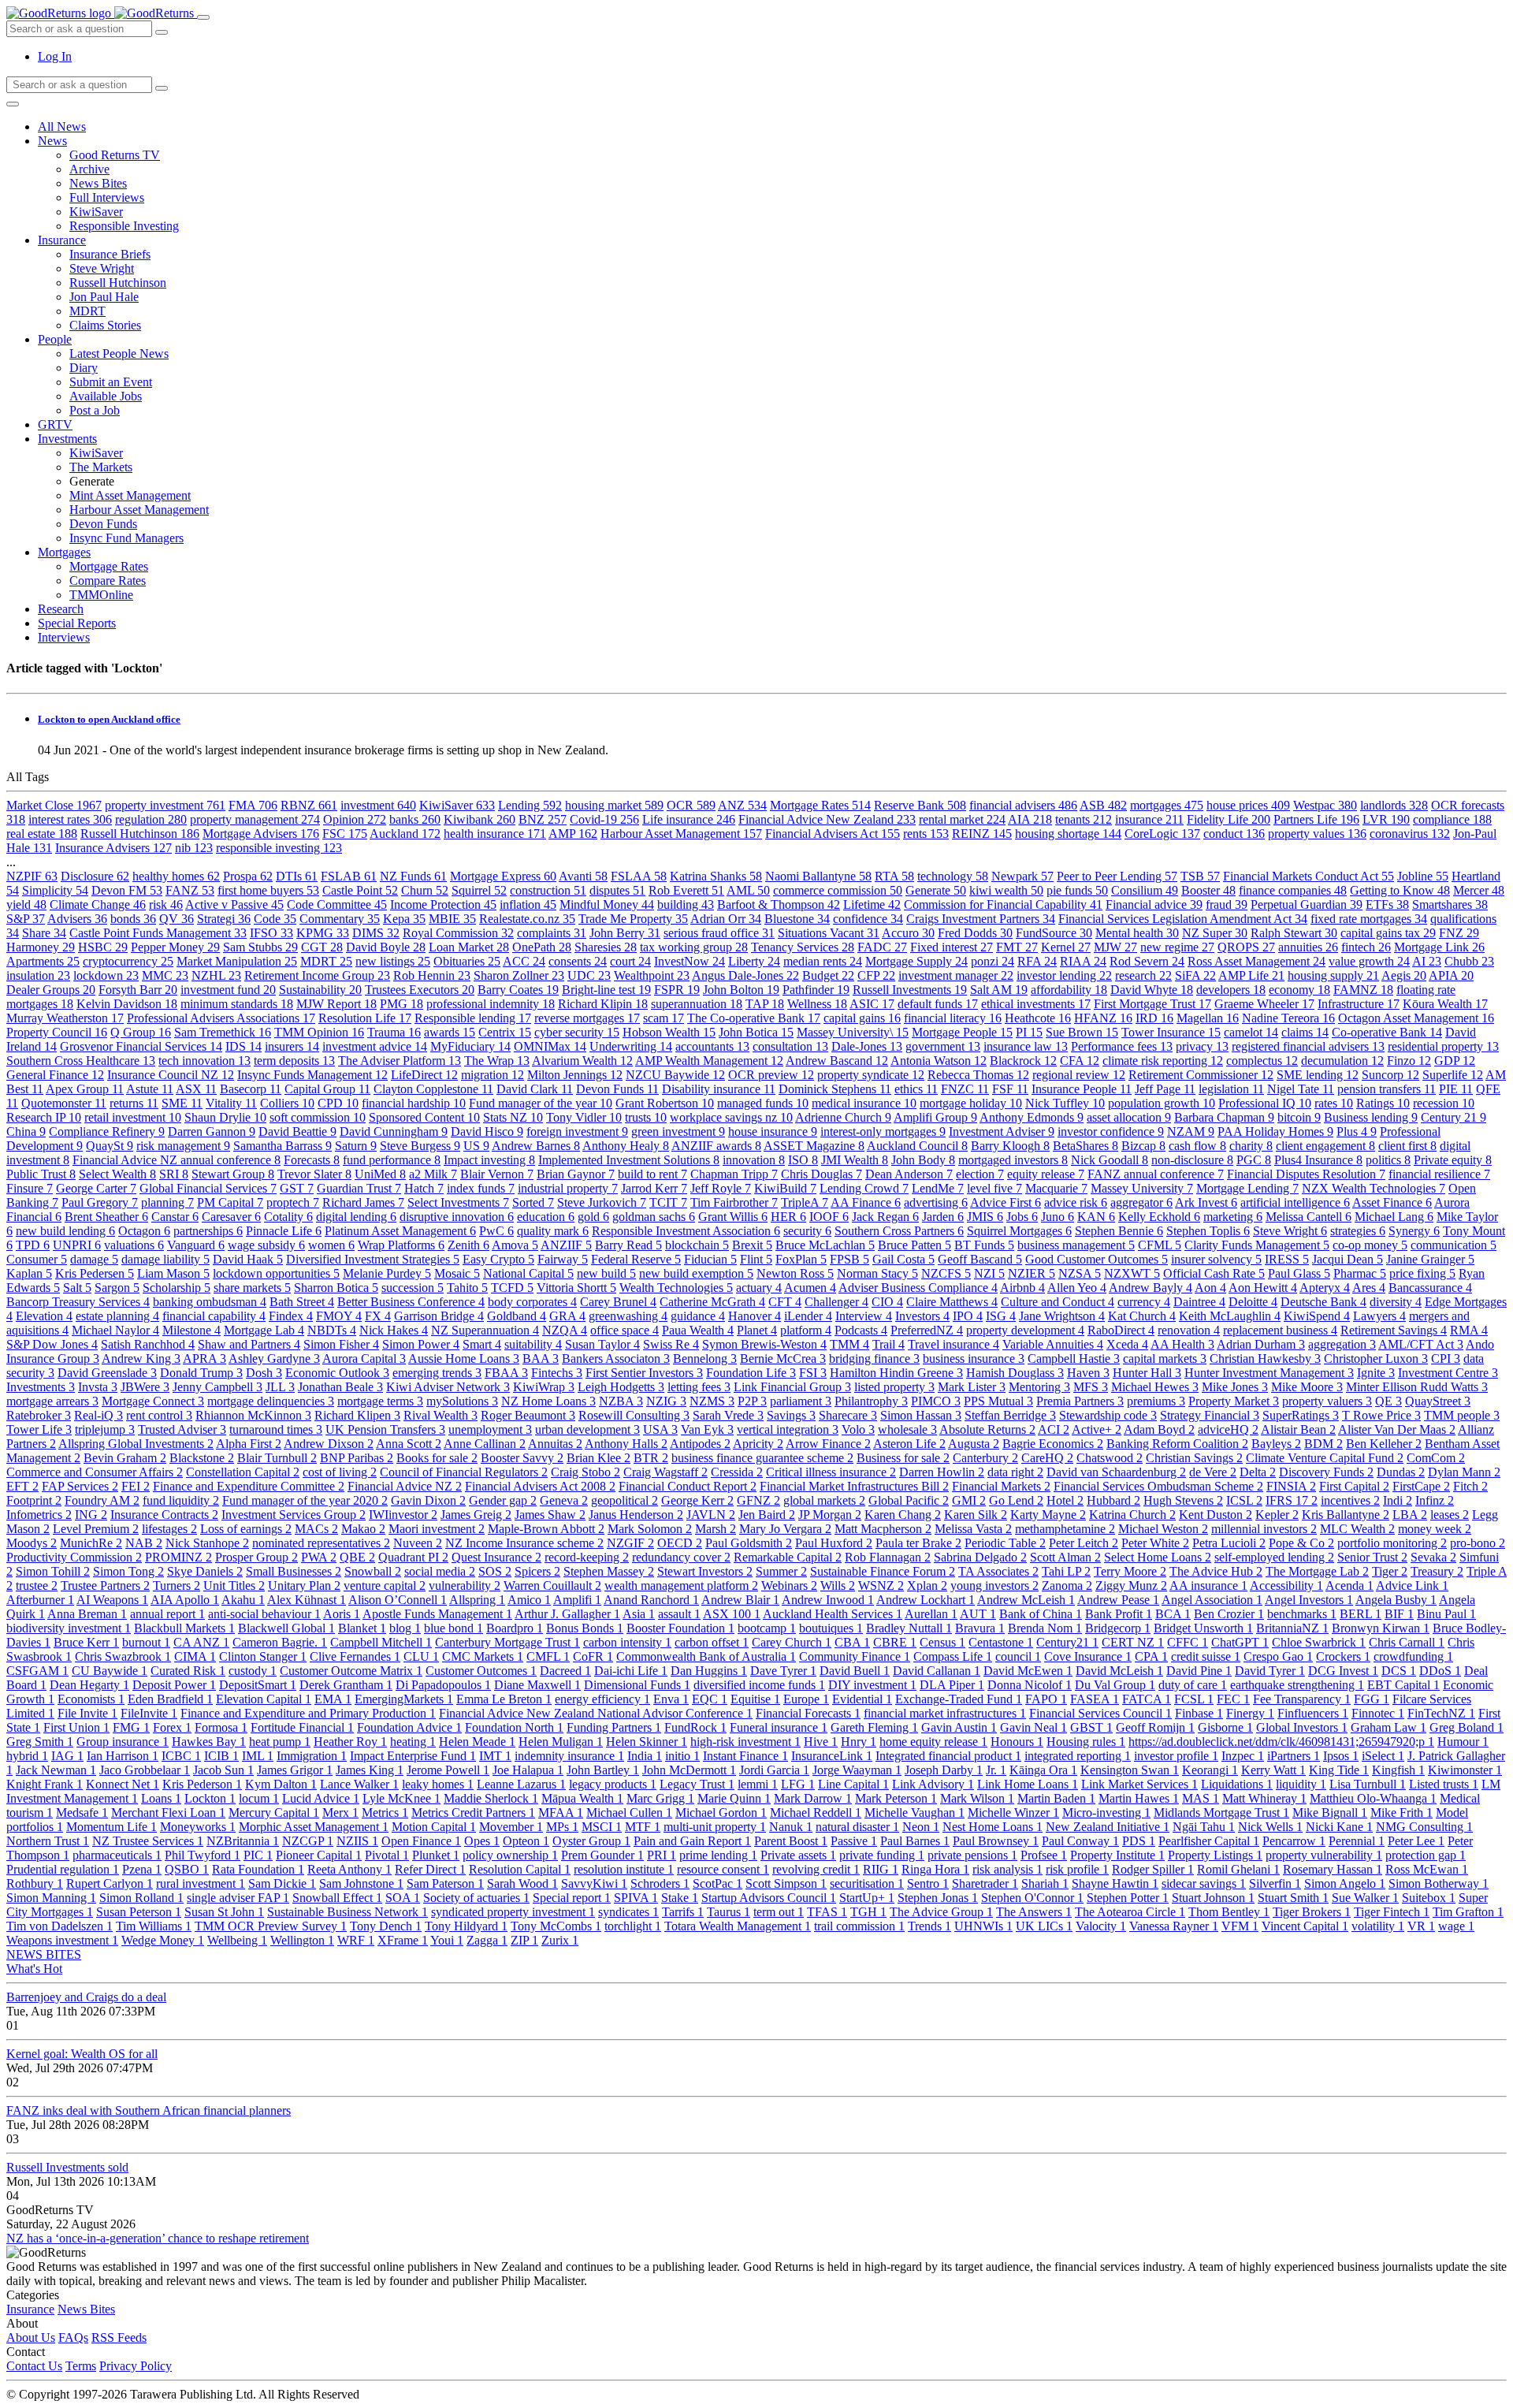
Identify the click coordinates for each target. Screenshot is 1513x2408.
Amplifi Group (935, 1117)
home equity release (933, 1742)
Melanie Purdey (387, 1273)
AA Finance (866, 1202)
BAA (541, 1358)
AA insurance (1208, 1585)
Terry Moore (1130, 1571)
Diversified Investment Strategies (373, 1259)
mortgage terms (380, 1401)
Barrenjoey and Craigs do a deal (86, 1997)
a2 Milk (433, 1174)
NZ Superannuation (485, 1330)
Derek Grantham (346, 1685)
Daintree (1199, 1302)
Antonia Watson (939, 1061)
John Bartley (603, 1770)
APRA (204, 1358)
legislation (1231, 1089)
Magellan (1208, 1018)
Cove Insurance (1088, 1656)
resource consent (723, 1869)
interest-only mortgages (883, 1131)
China (26, 1131)
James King (370, 1770)
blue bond (454, 1628)
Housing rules (1086, 1742)
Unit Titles (234, 1585)
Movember (511, 1827)
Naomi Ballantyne (818, 876)
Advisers (77, 919)
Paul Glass (1299, 1273)
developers (1231, 990)
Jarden (943, 1217)
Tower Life (39, 1429)
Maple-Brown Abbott (546, 1529)
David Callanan (937, 1671)
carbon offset (712, 1642)
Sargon (117, 1288)
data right (1015, 1472)
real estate (42, 834)
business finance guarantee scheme (762, 1458)
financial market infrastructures (945, 1713)
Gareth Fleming (874, 1727)
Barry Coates (518, 990)
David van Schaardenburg (1116, 1472)
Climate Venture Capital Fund (1325, 1458)
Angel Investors (1309, 1600)
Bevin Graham (125, 1458)
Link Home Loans (1028, 1784)
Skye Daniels (205, 1571)
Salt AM (999, 990)
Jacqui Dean (1348, 1259)
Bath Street (302, 1302)
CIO (887, 1302)
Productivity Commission (74, 1557)
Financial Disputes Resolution (1306, 1174)
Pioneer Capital (319, 1855)
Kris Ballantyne (1346, 1515)
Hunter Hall (1147, 1373)
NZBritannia (243, 1841)
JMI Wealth (855, 1160)
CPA (1151, 1656)
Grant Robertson (665, 1103)
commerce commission (838, 890)
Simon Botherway (1439, 1883)
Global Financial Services (208, 1188)
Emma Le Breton (504, 1699)
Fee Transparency (1302, 1699)
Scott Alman (1065, 1557)
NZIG (666, 1401)
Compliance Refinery (107, 1131)
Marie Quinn (734, 1798)
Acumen (810, 1288)
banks (415, 819)
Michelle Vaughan (914, 1813)
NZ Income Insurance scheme (524, 1543)
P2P (752, 1401)
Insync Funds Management (312, 1075)
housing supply (1333, 975)
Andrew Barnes (536, 1146)
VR (1421, 1926)
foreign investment (577, 1131)
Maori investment (437, 1529)
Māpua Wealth (582, 1798)
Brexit (752, 1245)
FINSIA (1291, 1486)
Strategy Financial (1210, 1415)
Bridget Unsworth (1203, 1628)
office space (625, 1330)
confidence (868, 919)
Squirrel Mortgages (1019, 1231)
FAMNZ (1363, 990)
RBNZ (309, 805)
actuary (759, 1288)
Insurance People (1082, 1089)
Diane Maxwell (537, 1685)
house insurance (773, 1131)
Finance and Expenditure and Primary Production (308, 1713)
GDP (1455, 1061)
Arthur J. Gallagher (567, 1614)
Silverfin (1275, 1883)
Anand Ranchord (651, 1600)
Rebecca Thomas (978, 1075)
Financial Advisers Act (833, 834)
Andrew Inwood (828, 1600)
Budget (828, 975)
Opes (482, 1841)
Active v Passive (234, 904)
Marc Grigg (660, 1798)
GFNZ (758, 1500)
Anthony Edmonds (1032, 1117)
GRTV (55, 424)
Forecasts (312, 1160)
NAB (144, 1543)
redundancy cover (681, 1557)
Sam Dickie (282, 1883)
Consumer (37, 1259)
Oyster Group (591, 1841)
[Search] (162, 88)
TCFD (512, 1288)
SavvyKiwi (594, 1883)
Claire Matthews (952, 1302)
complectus (1262, 1061)
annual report (167, 1614)
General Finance (55, 1075)
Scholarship (177, 1288)
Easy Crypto (498, 1259)
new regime (1177, 947)
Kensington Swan (1130, 1770)
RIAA (1083, 961)
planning (167, 1202)
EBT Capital (1403, 1685)
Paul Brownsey (996, 1841)
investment (378, 805)
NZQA (565, 1330)
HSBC (103, 947)
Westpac (1325, 805)
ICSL (1244, 1500)
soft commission (318, 1117)
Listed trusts (1444, 1784)
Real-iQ (99, 1415)
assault (679, 1614)
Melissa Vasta (973, 1529)
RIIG (881, 1869)
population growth (1162, 1103)
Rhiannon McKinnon (253, 1415)
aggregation (1342, 1344)
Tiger (1390, 1571)
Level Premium (96, 1529)
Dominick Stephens (835, 1089)
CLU (421, 1656)
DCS (1399, 1671)
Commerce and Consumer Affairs (95, 1472)
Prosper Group (257, 1557)
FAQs (73, 2337)
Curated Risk (188, 1671)
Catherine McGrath (712, 1302)
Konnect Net (123, 1784)
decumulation (1342, 1061)
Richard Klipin (603, 1004)
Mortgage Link (1439, 947)
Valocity (1101, 1926)
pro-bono (1478, 1543)
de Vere (1213, 1472)
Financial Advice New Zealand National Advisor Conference (596, 1713)
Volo (858, 1429)
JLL (280, 1387)
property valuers (1327, 1401)
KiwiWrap (544, 1387)
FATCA (1147, 1699)
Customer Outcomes (481, 1671)
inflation (528, 904)
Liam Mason (173, 1273)
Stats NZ (513, 1117)
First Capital (1354, 1486)
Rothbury (35, 1883)
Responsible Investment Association (686, 1231)
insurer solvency (1216, 1259)
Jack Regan (885, 1217)
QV (177, 919)
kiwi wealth (1006, 890)
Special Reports (77, 623)
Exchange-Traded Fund (959, 1699)
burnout (146, 1642)
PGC (1254, 1160)
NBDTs (332, 1330)
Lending (530, 805)
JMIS (985, 1217)
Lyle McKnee (401, 1798)
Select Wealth (117, 1174)
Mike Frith (1401, 1813)
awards (450, 1032)
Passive (854, 1841)
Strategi (224, 919)
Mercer (1479, 890)
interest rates (70, 819)
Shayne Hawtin (1115, 1883)
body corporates (532, 1302)
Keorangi (1210, 1770)
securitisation (867, 1883)
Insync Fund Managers (126, 538)
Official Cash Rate (1214, 1273)
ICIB (221, 1756)
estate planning (117, 1316)
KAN (1096, 1217)
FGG (1372, 1699)
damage (94, 1259)
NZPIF (32, 876)
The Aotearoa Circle (1130, 1912)
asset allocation (1129, 1117)
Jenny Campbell (217, 1387)
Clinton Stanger (263, 1656)
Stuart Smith (1293, 1898)
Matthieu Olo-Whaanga (1373, 1798)
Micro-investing (1106, 1813)
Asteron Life (909, 1444)
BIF (1399, 1614)
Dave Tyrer (783, 1671)
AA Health (1182, 1344)
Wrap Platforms (401, 1245)
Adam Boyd (1159, 1429)
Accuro (908, 933)
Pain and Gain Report (692, 1841)
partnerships (208, 1231)
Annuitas (555, 1444)
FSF (1010, 1089)
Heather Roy (350, 1742)
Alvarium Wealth (582, 1061)
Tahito (467, 1288)
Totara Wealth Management (738, 1926)
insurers (292, 1046)
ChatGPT (1240, 1642)
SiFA (1195, 975)
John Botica (756, 1032)
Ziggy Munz (1131, 1585)
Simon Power (421, 1344)
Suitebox (1429, 1898)
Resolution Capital (520, 1869)
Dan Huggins (709, 1671)
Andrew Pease (1118, 1600)
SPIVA (636, 1898)
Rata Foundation (258, 1869)
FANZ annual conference (1156, 1174)
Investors (922, 1316)
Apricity (758, 1444)
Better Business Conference (411, 1302)
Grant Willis (733, 1217)
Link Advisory (933, 1784)
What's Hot (34, 1969)
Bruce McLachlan (825, 1245)
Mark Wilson (977, 1798)
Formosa (221, 1727)
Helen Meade (477, 1742)
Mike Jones (1235, 1387)
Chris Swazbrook (123, 1656)
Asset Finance (1392, 1202)
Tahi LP (1066, 1571)
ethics (916, 1089)
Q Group (141, 1032)
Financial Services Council (1100, 1713)
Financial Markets (1001, 1486)
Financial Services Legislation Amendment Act (1183, 919)
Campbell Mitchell (381, 1642)
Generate (936, 890)
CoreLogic (1162, 834)
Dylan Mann (1464, 1472)
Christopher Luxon (1376, 1358)
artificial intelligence (1295, 1202)
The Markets (101, 467)
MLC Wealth (1357, 1529)
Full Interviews (107, 197)
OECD (680, 1543)
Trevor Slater (314, 1174)
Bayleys (1276, 1444)
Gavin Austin (959, 1727)
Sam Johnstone (361, 1883)
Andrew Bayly (1151, 1288)
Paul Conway (1080, 1841)
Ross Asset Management (1256, 961)
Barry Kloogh (1010, 1146)
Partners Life (1316, 819)
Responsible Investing (124, 226)
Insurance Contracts (164, 1515)
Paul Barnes (915, 1841)
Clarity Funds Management (1257, 1245)
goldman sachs (654, 1217)
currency (1144, 1302)
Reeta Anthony (349, 1869)
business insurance (974, 1358)
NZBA (621, 1401)
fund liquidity (181, 1500)
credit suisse (1206, 1656)
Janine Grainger (1430, 1259)
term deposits (294, 1061)
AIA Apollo (185, 1600)
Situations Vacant (829, 933)
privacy (1202, 1046)
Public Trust (41, 1174)
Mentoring (1039, 1387)
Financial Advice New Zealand (827, 819)
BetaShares (1085, 1146)
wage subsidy (266, 1245)
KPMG (323, 933)
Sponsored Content (424, 1117)
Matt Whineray (1264, 1798)
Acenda (1349, 1585)
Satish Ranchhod (148, 1344)
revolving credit (816, 1869)
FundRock (695, 1727)
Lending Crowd (864, 1188)
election (980, 1174)
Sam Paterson (445, 1883)
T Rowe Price (1381, 1415)
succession (413, 1288)
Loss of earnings (246, 1529)
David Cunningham (394, 1131)
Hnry (859, 1742)
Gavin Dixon (428, 1500)
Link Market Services (1139, 1784)
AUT (978, 1614)
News (52, 141)
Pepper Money (175, 947)
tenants (1084, 819)
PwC (496, 1231)
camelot (1251, 1032)
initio (682, 1756)
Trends (929, 1926)
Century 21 (1454, 1117)
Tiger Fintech (1392, 1912)
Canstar (175, 1217)
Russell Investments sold (67, 2167)
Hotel (1065, 1500)
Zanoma (1067, 1585)
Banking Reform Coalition (1177, 1444)
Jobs (1022, 1217)
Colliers (287, 1103)
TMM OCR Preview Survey (271, 1926)
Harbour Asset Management (139, 510)
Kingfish (1398, 1770)
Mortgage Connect (153, 1401)
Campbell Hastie (1074, 1358)
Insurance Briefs (110, 254)
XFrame (403, 1940)
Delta (1258, 1472)
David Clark (535, 1089)
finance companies (1293, 890)
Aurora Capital (364, 1358)
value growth (1369, 961)
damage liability (165, 1259)
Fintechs (557, 1373)
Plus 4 (1357, 1131)
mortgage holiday (971, 1103)
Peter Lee (1416, 1841)
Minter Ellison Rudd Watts (1417, 1387)
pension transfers (1387, 1089)
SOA (403, 1898)
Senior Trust (1372, 1557)
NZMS (712, 1401)
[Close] (13, 104)
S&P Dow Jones (52, 1344)
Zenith (468, 1245)
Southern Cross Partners (899, 1231)
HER (788, 1217)
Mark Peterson (896, 1798)
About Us (31, 2337)
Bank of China (1041, 1614)
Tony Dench (386, 1926)
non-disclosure (1192, 1160)
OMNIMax (550, 1046)
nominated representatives (321, 1543)
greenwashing (628, 1316)
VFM (1240, 1926)
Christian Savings (1194, 1458)
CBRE (895, 1642)
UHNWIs (983, 1926)
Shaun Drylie (225, 1117)
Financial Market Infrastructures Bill (854, 1486)
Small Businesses (294, 1571)
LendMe (938, 1188)
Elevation (44, 1316)
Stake (680, 1898)
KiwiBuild (785, 1188)
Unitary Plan (304, 1585)
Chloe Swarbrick (1319, 1642)
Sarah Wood (522, 1883)
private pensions (972, 1855)
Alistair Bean (1298, 1429)
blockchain (697, 1245)
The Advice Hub (1216, 1571)
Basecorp (251, 1089)
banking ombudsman (210, 1302)
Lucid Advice (321, 1798)
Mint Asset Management (130, 495)
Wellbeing (237, 1940)
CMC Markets (483, 1656)
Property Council (57, 1032)
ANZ (742, 805)
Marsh (716, 1529)
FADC (882, 947)
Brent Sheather (106, 1217)
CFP (876, 975)
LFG (798, 1784)
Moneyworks (198, 1827)
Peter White (1155, 1543)
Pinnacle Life (284, 1231)
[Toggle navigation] (203, 17)
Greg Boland (1467, 1727)
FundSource (1054, 933)
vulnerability (465, 1585)
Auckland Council (917, 1146)
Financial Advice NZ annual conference (177, 1160)
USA (660, 1429)
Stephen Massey (609, 1571)
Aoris (342, 1614)
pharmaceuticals (117, 1855)
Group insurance (123, 1742)
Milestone (191, 1330)
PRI (662, 1855)
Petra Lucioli (1229, 1543)
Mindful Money (607, 904)
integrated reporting (1078, 1756)
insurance (1149, 819)
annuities (1308, 947)
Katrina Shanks (716, 876)
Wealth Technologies (676, 1288)
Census (942, 1642)
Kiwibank (480, 819)
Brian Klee (599, 1458)
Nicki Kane (1339, 1827)
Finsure (30, 1188)
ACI (1054, 1429)
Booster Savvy (522, 1458)
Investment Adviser (1002, 1131)
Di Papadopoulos (443, 1685)
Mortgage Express (503, 876)
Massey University (1142, 1188)
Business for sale (903, 1458)
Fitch (1470, 1486)
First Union (76, 1727)
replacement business (1280, 1330)
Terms (81, 2366)
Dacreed (565, 1671)
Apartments (43, 961)
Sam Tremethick (223, 1032)
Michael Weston (1163, 1529)
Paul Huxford (834, 1543)
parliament (801, 1401)
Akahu (243, 1600)
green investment (678, 1131)
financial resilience (1439, 1174)
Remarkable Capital (788, 1557)
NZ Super (1215, 933)
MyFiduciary (470, 1046)
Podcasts (861, 1330)
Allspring (477, 1600)
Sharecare (848, 1415)
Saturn (356, 1146)
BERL (1361, 1614)
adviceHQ (1228, 1429)
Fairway (563, 1259)
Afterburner (40, 1600)
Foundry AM (102, 1500)
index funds (481, 1188)
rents (926, 834)
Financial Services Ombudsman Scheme (1158, 1486)
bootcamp (767, 1628)
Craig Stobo (585, 1472)
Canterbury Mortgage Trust (507, 1642)
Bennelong (705, 1358)
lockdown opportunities (276, 1273)
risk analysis (1007, 1869)
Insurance (62, 240)
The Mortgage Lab (1317, 1571)
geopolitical (625, 1500)
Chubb (1469, 961)
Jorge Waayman (857, 1770)
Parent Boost (791, 1841)
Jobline (1423, 876)
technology (953, 876)
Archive (89, 169)
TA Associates (998, 1571)
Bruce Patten (914, 1245)
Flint (756, 1259)
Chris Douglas (822, 1174)
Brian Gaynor (576, 1174)
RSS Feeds (119, 2337)
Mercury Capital (274, 1813)
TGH (868, 1912)
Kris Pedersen (95, 1273)
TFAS (827, 1912)
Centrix (505, 1032)
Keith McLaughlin (1230, 1316)
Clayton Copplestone (433, 1089)
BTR (651, 1458)
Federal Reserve (636, 1259)
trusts (646, 1117)
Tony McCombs (556, 1926)
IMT (495, 1756)
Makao (363, 1529)
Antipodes (700, 1444)
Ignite (1376, 1373)
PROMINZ (178, 1557)
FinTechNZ (1441, 1713)
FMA (253, 805)
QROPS (1246, 947)
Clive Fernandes (355, 1656)
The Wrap (497, 1061)
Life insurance (689, 819)
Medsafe (82, 1813)
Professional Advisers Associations (221, 1018)
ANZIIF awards (716, 1146)
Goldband (517, 1316)
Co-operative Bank (1387, 1032)
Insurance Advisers (113, 848)
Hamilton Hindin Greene (896, 1373)
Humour (1463, 1742)
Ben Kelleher (1384, 1444)
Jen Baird (767, 1515)
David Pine (1199, 1671)
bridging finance (874, 1358)
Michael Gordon (721, 1813)
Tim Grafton (1468, 1912)
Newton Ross (795, 1273)
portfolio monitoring (1392, 1543)
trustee (37, 1585)
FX (378, 1316)
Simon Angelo (1345, 1883)
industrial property (568, 1188)
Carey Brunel (618, 1302)
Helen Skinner (647, 1742)
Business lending (1371, 1117)
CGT (322, 947)
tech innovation (204, 1061)
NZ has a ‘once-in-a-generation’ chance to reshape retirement (158, 2238)
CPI (1446, 1358)
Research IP (44, 1117)
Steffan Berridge (1010, 1415)
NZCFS (946, 1273)
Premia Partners (1080, 1401)
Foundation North (514, 1727)
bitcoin (1299, 1117)
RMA (1469, 1330)
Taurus (729, 1912)
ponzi (993, 961)
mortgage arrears (52, 1401)
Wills (838, 1585)
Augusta (974, 1444)
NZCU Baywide (675, 1075)
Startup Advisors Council (769, 1898)
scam (664, 1018)
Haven (1088, 1373)
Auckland (405, 834)
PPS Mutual (998, 1401)
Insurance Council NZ (171, 1075)
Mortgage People (962, 1032)
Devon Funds (103, 524)
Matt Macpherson (883, 1529)
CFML (1160, 1245)
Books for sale (437, 1458)
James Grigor (295, 1770)
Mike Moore (1307, 1387)
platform (806, 1330)
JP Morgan (830, 1515)
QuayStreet (1438, 1401)
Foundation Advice (409, 1727)
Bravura (980, 1628)
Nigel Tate (1301, 1089)
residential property (1443, 1046)
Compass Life (953, 1656)
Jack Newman (56, 1770)
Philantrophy (871, 1401)
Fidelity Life (1229, 819)
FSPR (677, 990)
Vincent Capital (1305, 1926)
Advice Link (1412, 1585)
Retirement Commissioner (1201, 1075)
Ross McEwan (1427, 1869)
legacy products (613, 1784)
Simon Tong (128, 1571)
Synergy (1414, 1231)
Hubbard (1113, 1500)
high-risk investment (745, 1742)
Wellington (302, 1940)
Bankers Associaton (616, 1358)
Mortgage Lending (1247, 1188)
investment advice (375, 1046)
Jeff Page (1165, 1089)
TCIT (668, 1202)
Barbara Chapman (1224, 1117)
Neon (921, 1827)
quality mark (553, 1231)
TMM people (1462, 1415)
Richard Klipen (357, 1415)
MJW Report (336, 1004)
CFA (1080, 1061)
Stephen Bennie (1119, 1231)
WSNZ (881, 1585)
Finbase (1199, 1713)
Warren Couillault (552, 1585)
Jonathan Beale (340, 1387)
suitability (533, 1344)
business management (1076, 1245)
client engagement (1325, 1146)
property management (255, 819)
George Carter (96, 1188)
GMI (969, 1500)
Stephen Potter (1128, 1898)
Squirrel (479, 890)
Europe (806, 1699)
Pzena (142, 1869)
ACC (524, 961)
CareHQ (1047, 1458)
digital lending (356, 1217)
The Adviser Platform (400, 1061)
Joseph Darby (944, 1770)
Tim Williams (154, 1926)
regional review (1079, 1075)
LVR (1386, 819)
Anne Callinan (485, 1444)
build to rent (652, 1174)
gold (593, 1217)
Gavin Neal (1033, 1727)
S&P (26, 919)
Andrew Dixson (329, 1444)
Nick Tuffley (1065, 1103)
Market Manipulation (237, 961)
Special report (572, 1898)
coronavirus (1410, 834)
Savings (791, 1415)
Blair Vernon (497, 1174)
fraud (1227, 904)
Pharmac (1360, 1273)
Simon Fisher (341, 1344)
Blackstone (202, 1458)
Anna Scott (409, 1444)
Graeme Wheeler (1264, 1004)
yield (26, 904)
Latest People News (119, 354)
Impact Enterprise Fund (413, 1756)
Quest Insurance (496, 1557)
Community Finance (855, 1656)
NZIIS (357, 1841)
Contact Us (34, 2366)
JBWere (145, 1387)
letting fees (699, 1387)
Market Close (54, 805)
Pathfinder (816, 990)
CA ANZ (201, 1642)
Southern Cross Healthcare (81, 1061)
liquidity (1301, 1784)
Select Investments (458, 1202)
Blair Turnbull (277, 1458)
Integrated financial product (948, 1756)
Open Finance (421, 1841)
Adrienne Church (843, 1117)
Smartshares (1450, 904)
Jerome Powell (448, 1770)
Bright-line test (606, 990)
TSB (1200, 876)
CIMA (195, 1656)
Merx (340, 1813)
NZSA (1080, 1273)
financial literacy (953, 1018)
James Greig (476, 1515)
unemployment (490, 1429)
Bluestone (797, 919)
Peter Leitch (1084, 1543)
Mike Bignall (1330, 1813)
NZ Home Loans (548, 1401)
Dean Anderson (909, 1174)
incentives (1350, 1500)
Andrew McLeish (1026, 1600)
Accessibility (1286, 1585)
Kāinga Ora (1043, 1770)
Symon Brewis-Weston (764, 1344)
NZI (989, 1273)
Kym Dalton (281, 1784)
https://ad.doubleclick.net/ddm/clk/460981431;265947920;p (1281, 1742)
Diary (84, 368)
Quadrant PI (413, 1557)
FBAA (506, 1373)
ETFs (1387, 904)
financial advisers (1023, 805)
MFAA (561, 1813)
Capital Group (327, 1089)
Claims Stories (105, 325)
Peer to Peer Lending (1117, 876)
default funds (938, 1004)
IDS (243, 1046)
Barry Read (628, 1245)
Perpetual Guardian (1307, 904)
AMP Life (1251, 975)
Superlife (1453, 1075)
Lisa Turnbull (1368, 1784)
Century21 (1067, 1642)
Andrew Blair (740, 1600)
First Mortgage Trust (1152, 1004)
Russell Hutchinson (118, 283)
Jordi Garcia (774, 1770)
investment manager (956, 975)
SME (182, 1103)
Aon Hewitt (1263, 1288)
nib (194, 848)
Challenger (836, 1302)
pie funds (1077, 890)
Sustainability (320, 990)
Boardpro (515, 1628)
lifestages (169, 1529)
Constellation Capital (243, 1472)
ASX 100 (732, 1614)
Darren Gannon (212, 1131)
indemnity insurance (569, 1756)
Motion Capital (434, 1827)
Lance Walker (359, 1784)
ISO (803, 1160)
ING (91, 1515)
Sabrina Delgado (980, 1557)
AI (1427, 961)
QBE (357, 1557)
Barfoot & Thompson (779, 904)
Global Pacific (909, 1500)
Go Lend (1016, 1500)
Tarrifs (683, 1912)
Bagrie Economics (1053, 1444)
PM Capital (230, 1202)
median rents (823, 961)
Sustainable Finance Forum (883, 1571)
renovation (1189, 1330)
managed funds (763, 1103)
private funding (882, 1855)
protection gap (1426, 1855)
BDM (1323, 1444)
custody (253, 1671)
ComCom (1436, 1458)
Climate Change (98, 904)
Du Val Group (1115, 1685)
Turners (177, 1585)
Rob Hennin (432, 975)
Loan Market (469, 947)
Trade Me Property (633, 919)
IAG (67, 1756)
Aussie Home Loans (464, 1358)
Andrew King (141, 1358)
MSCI (602, 1827)
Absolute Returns (987, 1429)
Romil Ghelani (1238, 1869)
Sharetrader (985, 1883)
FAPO (1046, 1699)
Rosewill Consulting (634, 1415)
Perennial (1357, 1841)
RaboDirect (1121, 1330)
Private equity (1453, 1160)
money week (1435, 1529)
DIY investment (872, 1685)
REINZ (982, 834)
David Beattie (297, 1131)
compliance (1452, 819)
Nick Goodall (1110, 1160)
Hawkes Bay (209, 1742)
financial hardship (414, 1103)
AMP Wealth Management (709, 1061)
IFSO (271, 933)
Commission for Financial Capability (1003, 904)
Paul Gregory (100, 1202)
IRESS (1287, 1259)
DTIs (297, 876)
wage (1456, 1926)
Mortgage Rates (109, 566)
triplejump (105, 1429)
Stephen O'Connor (1032, 1898)
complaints (552, 933)
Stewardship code (1108, 1415)
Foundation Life (751, 1373)
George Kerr (697, 1500)
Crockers (1343, 1656)
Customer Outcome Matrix (351, 1671)
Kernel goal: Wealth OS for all (82, 2054)
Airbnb (1022, 1288)
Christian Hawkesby (1265, 1358)
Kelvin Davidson (127, 1004)
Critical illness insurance (831, 1472)
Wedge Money (163, 1940)
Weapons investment (62, 1940)
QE (1388, 1401)
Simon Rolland (141, 1898)
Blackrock (1023, 1061)
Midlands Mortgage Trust (1221, 1813)
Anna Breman (87, 1614)
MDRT (87, 311)
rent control (159, 1415)
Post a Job (95, 410)
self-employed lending (1274, 1557)
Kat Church (1142, 1316)
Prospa (248, 876)
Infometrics (39, 1515)
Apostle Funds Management (437, 1614)
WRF (356, 1940)
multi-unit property (715, 1827)
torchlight (633, 1926)
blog (405, 1628)
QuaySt (110, 1146)
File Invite (87, 1713)
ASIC (872, 1004)
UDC (589, 975)
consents (578, 961)
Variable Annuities (1053, 1344)
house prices (1248, 805)
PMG (401, 1004)
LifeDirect (424, 1075)
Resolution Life (365, 1018)
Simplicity (55, 890)
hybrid (27, 1756)
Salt (77, 1288)
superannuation (697, 1004)
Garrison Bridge (439, 1316)
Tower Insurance (1171, 1032)
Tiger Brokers (1312, 1912)
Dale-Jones (867, 1046)
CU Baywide (110, 1671)
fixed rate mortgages (1369, 919)
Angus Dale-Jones (745, 975)
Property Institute (1117, 1855)
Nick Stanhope (207, 1543)
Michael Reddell (816, 1813)
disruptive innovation (457, 1217)
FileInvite (149, 1713)
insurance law (1026, 1046)
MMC (165, 975)
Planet (757, 1330)
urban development (587, 1429)
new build (606, 1273)
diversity (1396, 1302)
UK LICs (1044, 1926)
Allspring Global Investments (136, 1444)
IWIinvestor (403, 1515)
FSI (813, 1373)
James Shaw (550, 1515)
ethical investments (1036, 1004)
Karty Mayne (1048, 1515)
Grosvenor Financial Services (141, 1046)
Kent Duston (1216, 1515)
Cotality (288, 1217)
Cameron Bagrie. (280, 1642)
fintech (1366, 947)
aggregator (1141, 1202)
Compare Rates (108, 581)
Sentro (928, 1883)
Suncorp (1390, 1075)
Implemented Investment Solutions (629, 1160)
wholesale (907, 1429)
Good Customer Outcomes (1097, 1259)
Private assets (798, 1855)
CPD (338, 1103)
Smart (482, 1344)
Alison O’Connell (398, 1600)
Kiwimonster (1465, 1770)
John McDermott (689, 1770)
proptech (293, 1202)
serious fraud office (719, 933)
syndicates (628, 1912)
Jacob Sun (223, 1770)
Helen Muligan (561, 1742)
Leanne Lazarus (521, 1784)
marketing (1233, 1217)
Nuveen (418, 1543)
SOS (495, 1571)
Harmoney (41, 947)
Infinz (1435, 1500)
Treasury (1437, 1571)
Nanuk (791, 1827)
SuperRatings (1301, 1415)
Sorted (533, 1202)
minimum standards (237, 1004)
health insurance (495, 834)
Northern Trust (48, 1841)
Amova (515, 1245)
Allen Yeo (1077, 1288)
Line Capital (853, 1784)
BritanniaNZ (1292, 1628)
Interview (864, 1316)
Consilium (1145, 890)
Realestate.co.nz (527, 919)
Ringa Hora (935, 1869)
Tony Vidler (584, 1117)
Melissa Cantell (1309, 1217)
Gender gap (503, 1500)
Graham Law (1388, 1727)
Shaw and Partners (249, 1344)
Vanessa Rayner (1174, 1926)
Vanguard (196, 1245)
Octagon (144, 1231)
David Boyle (386, 947)
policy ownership (510, 1855)
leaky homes (438, 1784)
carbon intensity (627, 1642)
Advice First (1006, 1202)
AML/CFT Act (1421, 1344)
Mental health (1137, 933)
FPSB (849, 1259)
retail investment (133, 1117)
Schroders (660, 1883)
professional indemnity (491, 1004)
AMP (573, 834)
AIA (1030, 819)
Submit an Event (111, 382)
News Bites (98, 183)
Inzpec (1243, 1756)
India (645, 1756)
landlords (1394, 805)
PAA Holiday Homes (1275, 1131)
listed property (894, 1387)
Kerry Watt (1273, 1770)
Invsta (98, 1387)
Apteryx (1325, 1288)
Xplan (927, 1585)
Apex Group (85, 1089)
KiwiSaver (96, 212)
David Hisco (487, 1131)
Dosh (264, 1373)
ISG (1001, 1316)
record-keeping (587, 1557)
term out (779, 1912)
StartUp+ (867, 1898)
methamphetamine (1065, 1529)
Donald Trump (201, 1373)
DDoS (1440, 1671)
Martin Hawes (1139, 1798)
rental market (962, 819)
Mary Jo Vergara (785, 1529)
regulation (151, 819)
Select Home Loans (1158, 1557)
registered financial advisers (1308, 1046)
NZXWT (1132, 1273)
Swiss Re (671, 1344)
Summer (781, 1571)
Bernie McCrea (783, 1358)
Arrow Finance (828, 1444)
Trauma (394, 1032)
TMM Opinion (319, 1032)
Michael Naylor (115, 1330)
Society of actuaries (476, 1898)
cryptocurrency (128, 961)
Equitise (755, 1699)
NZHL (216, 975)
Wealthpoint (652, 975)
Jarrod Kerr (654, 1188)
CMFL (548, 1656)
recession (1444, 1103)
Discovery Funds (1326, 1472)
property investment (165, 805)
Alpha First (249, 1444)
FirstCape (1421, 1486)
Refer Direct (430, 1869)
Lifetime (872, 904)
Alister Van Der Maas (1397, 1429)
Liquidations (1237, 1784)
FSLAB (349, 876)
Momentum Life (112, 1827)
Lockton (210, 1798)
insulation (38, 975)
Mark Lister (972, 1387)
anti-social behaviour (264, 1614)
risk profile (1077, 1869)
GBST (1091, 1727)
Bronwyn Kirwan (1381, 1628)
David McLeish (1119, 1671)
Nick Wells (1270, 1827)
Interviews (64, 637)
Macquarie (1056, 1188)
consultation (790, 1046)
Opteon (526, 1841)
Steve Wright (102, 268)
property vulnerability (1324, 1855)
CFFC (1188, 1642)
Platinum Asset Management (400, 1231)
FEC (1233, 1699)
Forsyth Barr (138, 990)
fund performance (392, 1160)
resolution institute (624, 1869)
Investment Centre (1448, 1373)
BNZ (543, 819)
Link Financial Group (792, 1387)
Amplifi (577, 1600)
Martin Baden (1056, 1798)
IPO (968, 1316)
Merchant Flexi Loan (168, 1813)
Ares (1369, 1288)
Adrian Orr (726, 919)
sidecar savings (1204, 1883)
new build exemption (696, 1273)
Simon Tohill (53, 1571)
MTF (643, 1827)
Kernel (1066, 947)
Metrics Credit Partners (473, 1813)
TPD (33, 1245)
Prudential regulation (63, 1869)
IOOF (829, 1217)
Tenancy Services (803, 947)
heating (413, 1742)
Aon (1210, 1288)
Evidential (862, 1699)
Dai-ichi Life (631, 1671)
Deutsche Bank (1323, 1302)
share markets (252, 1288)
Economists (91, 1699)
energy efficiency (602, 1699)
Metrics (385, 1813)
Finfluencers (1313, 1713)
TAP (765, 1004)
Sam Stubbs (260, 947)
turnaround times (276, 1429)
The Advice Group (941, 1912)
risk (166, 904)
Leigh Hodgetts (621, 1387)
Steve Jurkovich (602, 1202)
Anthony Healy (626, 1146)
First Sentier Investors (644, 1373)
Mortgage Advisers (261, 834)
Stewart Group (233, 1174)
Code (275, 919)
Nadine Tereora (1288, 1018)
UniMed (380, 1174)
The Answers (1034, 1912)
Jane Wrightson (1062, 1316)
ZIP (524, 1940)
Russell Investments (910, 990)
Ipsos (1341, 1756)
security (807, 1231)
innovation (754, 1160)
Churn (425, 890)
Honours (1017, 1742)
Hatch (424, 1188)
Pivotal (387, 1855)
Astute (150, 1089)
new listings (393, 961)
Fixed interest (952, 947)
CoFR (593, 1656)
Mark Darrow (813, 1798)
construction (548, 890)
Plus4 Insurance (1318, 1160)
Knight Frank (45, 1784)
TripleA (805, 1202)
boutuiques (831, 1628)
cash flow (1197, 1146)
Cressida (737, 1472)
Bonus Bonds (585, 1628)
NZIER (1032, 1273)
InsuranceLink (832, 1756)
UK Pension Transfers (385, 1429)
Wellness (817, 1004)
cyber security (577, 1032)
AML (748, 890)
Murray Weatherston (65, 1018)
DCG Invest (1343, 1671)
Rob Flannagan (888, 1557)
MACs (316, 1529)
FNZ (1459, 933)
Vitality (231, 1103)
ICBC (181, 1756)
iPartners (1294, 1756)
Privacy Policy (136, 2366)
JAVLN (711, 1515)
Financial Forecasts (808, 1713)
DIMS (376, 933)
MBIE (452, 919)
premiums (1156, 1401)
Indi (1398, 1500)
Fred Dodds (975, 933)
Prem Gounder (602, 1855)
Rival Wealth (441, 1415)
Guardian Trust (359, 1188)
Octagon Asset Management (1416, 1018)
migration (493, 1075)
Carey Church (792, 1642)
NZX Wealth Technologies (1374, 1188)
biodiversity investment (69, 1628)
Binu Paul (1446, 1614)
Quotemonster (64, 1103)
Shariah (1045, 1883)
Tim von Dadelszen (59, 1926)
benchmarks (1302, 1614)
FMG (131, 1727)
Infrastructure (1359, 1004)
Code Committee (337, 904)
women (331, 1245)
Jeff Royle (721, 1188)
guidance (698, 1316)
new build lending (65, 1231)
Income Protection (443, 904)
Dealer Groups (51, 990)
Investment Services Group (294, 1515)
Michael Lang (1394, 1217)
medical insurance (864, 1103)
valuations (134, 1245)
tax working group (694, 947)
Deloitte (1253, 1302)
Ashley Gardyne (274, 1358)
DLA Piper (952, 1685)
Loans (161, 1798)
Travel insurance (954, 1344)
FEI (136, 1486)
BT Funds (984, 1245)
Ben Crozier (1229, 1614)
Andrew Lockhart (926, 1600)
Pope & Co (1301, 1543)
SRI (174, 1174)
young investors (994, 1585)
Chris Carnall (1407, 1642)
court (630, 961)
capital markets (1165, 1358)
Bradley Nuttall (909, 1628)
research (1143, 975)
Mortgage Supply (916, 961)
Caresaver (231, 1217)
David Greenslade (107, 1373)
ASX (196, 1089)
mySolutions (462, 1401)
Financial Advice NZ (405, 1486)
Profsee (1044, 1855)
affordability (1069, 990)
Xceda (1127, 1344)
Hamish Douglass (1015, 1373)
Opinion (355, 819)
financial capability (214, 1316)
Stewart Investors (705, 1571)
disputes (617, 890)
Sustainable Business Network (348, 1912)
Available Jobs (106, 396)
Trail (888, 1344)
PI (1029, 1032)
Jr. (996, 1770)
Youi (447, 1940)
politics (1388, 1160)
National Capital (528, 1273)
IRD (1154, 1018)
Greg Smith (40, 1742)
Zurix (560, 1940)
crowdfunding (1413, 1656)
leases (1450, 1515)
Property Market (1234, 1401)
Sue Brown (1082, 1032)
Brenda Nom (1045, 1628)
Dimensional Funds (637, 1685)
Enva (671, 1699)
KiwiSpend (1317, 1316)
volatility (1378, 1926)
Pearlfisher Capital (1209, 1841)
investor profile (1176, 1756)
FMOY (339, 1316)
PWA (319, 1557)
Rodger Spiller (1153, 1869)
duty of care (1193, 1685)
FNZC (965, 1089)
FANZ (190, 890)
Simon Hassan (921, 1415)
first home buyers (268, 890)
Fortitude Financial (302, 1727)
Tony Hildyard (466, 1926)
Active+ (1097, 1429)
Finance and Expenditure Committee (249, 1486)
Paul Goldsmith (749, 1543)
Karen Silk (976, 1515)
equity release (1046, 1174)
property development (1025, 1330)
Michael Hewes (1155, 1387)
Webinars (789, 1585)
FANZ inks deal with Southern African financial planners (149, 2110)
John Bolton (741, 990)
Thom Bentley (1229, 1912)
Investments (67, 439)
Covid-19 (604, 819)
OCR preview (771, 1075)
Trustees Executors (420, 990)
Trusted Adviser (182, 1429)
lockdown (106, 975)
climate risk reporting (1163, 1061)
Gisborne (1225, 1727)
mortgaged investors (1013, 1160)
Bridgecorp (1118, 1628)
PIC (258, 1855)
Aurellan (931, 1614)
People (55, 339)
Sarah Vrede (728, 1415)
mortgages (1167, 805)
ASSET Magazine (814, 1146)
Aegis (1404, 975)
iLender (808, 1316)
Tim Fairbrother (734, 1202)
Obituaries (467, 961)
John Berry (625, 933)
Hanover (755, 1316)
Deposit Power (174, 1685)
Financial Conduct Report (688, 1486)
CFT (785, 1302)
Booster (1208, 890)
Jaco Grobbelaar (145, 1770)
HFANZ (1103, 1018)
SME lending (1318, 1075)
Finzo (1409, 1061)
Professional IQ (1265, 1103)
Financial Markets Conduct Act (1309, 876)
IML (258, 1756)
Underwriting (631, 1046)
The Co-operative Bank (754, 1018)
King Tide (1339, 1770)
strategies (1358, 1231)
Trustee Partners (105, 1585)
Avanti (583, 876)
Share (44, 933)
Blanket (362, 1628)
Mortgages (64, 552)
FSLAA (639, 876)
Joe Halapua (528, 1770)
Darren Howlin (942, 1472)
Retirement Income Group (317, 975)
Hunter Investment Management (1269, 1373)
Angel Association (1212, 1600)
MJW (1115, 947)
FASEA (1095, 1699)
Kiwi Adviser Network (448, 1387)
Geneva (564, 1500)
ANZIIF (566, 1245)
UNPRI (77, 1245)
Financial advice (1154, 904)
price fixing (1422, 1273)
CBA (852, 1642)
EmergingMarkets (404, 1699)
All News (62, 127)
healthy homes (176, 876)
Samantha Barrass (283, 1146)
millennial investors (1264, 1529)
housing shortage (1068, 834)
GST (297, 1188)
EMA (333, 1699)
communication (1454, 1245)
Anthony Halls (626, 1444)
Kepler (1277, 1515)
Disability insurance (719, 1089)
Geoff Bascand (980, 1259)
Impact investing (489, 1160)
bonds (133, 919)
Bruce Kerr (86, 1642)
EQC (710, 1699)
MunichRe (91, 1543)
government (943, 1046)
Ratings (1383, 1103)
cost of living (340, 1472)
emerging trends (437, 1373)
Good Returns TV (115, 155)
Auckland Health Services (833, 1614)
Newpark (1022, 876)
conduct (1234, 834)
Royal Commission (458, 933)
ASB (1103, 805)
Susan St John (224, 1912)
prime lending (718, 1855)
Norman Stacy (877, 1273)
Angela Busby (1396, 1600)
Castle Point (360, 890)
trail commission (859, 1926)
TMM (849, 1344)
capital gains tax (1388, 933)
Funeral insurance (779, 1727)
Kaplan (29, 1273)
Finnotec (1378, 1713)
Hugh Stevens (1183, 1500)
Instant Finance (745, 1756)
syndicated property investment (513, 1912)
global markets (824, 1500)
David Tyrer (1270, 1671)
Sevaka (1433, 1557)
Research (61, 609)
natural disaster (857, 1827)
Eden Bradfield (170, 1699)
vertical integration (788, 1429)
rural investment (201, 1883)
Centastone (1001, 1642)
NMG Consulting (1424, 1827)
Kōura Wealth (1445, 1004)
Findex (291, 1316)
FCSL (1194, 1699)
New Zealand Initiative (1108, 1827)
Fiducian (710, 1259)
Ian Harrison (123, 1756)
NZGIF (630, 1543)
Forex (172, 1727)
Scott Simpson (786, 1883)
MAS (1201, 1798)
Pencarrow (1294, 1841)
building (686, 904)
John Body (923, 1160)
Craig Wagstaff (665, 1472)
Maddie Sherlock (491, 1798)
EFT (22, 1486)
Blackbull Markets (184, 1628)
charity (1251, 1146)
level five (994, 1188)
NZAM (1191, 1131)
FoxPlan (801, 1259)
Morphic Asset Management (314, 1827)
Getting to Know (1400, 890)
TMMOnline (101, 595)
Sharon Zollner (519, 975)
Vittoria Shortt (576, 1288)
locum (259, 1798)
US (476, 1146)
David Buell (855, 1671)
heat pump (280, 1742)
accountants (712, 1046)
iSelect (1383, 1756)
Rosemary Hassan (1333, 1869)
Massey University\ (853, 1032)
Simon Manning (51, 1898)
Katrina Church (1132, 1515)
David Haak (248, 1259)
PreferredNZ (927, 1330)
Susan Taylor (602, 1344)
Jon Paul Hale (104, 297)
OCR (691, 805)
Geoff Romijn (1155, 1727)
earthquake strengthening (1297, 1685)
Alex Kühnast (307, 1600)
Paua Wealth (698, 1330)
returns (134, 1103)
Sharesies (606, 947)
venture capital (385, 1585)
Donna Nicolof (1030, 1685)
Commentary (340, 919)
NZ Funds (413, 876)
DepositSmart (258, 1685)
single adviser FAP (238, 1898)
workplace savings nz (731, 1117)
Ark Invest (1206, 1202)
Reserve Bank (920, 805)
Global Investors (1302, 1727)
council (1018, 1656)
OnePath (542, 947)
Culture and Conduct (1058, 1302)
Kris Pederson (202, 1784)
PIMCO (936, 1401)
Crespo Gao (1278, 1656)
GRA (567, 1316)
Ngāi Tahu (1204, 1827)
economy (1299, 990)
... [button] (11, 862)
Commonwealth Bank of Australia (706, 1656)
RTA (894, 876)
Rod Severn (1147, 961)
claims (1305, 1032)
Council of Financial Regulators (464, 1472)
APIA (1451, 975)
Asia (639, 1614)
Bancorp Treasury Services (78, 1302)
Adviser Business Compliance (918, 1288)
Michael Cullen (629, 1813)
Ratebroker (39, 1415)
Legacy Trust (697, 1784)
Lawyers (1379, 1316)
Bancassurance (1430, 1288)
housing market (614, 805)
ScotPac (717, 1883)
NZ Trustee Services (148, 1841)
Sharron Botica (336, 1288)
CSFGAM (37, 1671)
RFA (1037, 961)
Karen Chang (903, 1515)
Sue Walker (1365, 1898)
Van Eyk (707, 1429)
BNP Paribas (357, 1458)
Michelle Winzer (1013, 1813)
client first (1407, 1146)
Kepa (404, 919)
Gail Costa (903, 1259)
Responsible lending (473, 1018)
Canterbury (985, 1458)
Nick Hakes (394, 1330)
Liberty (754, 961)
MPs (562, 1827)
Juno (1058, 1217)
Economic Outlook (337, 1373)
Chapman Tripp (734, 1174)
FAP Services (80, 1486)
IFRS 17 (1292, 1500)
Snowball (373, 1571)
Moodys (32, 1543)
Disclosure (95, 876)
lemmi (758, 1784)
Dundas (1401, 1472)
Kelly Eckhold (1159, 1217)
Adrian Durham (1261, 1344)
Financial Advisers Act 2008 (540, 1486)
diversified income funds (759, 1685)
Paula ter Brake (918, 1543)
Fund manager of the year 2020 (305, 1500)
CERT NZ (1133, 1642)
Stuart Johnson (1213, 1898)
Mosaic (457, 1273)
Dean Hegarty (89, 1685)
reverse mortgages (587, 1018)
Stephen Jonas (938, 1898)
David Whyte (1152, 990)
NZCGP (308, 1841)
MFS (1091, 1387)
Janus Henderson (636, 1515)
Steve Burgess (420, 1146)
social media (440, 1571)
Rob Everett (686, 890)
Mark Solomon (650, 1529)
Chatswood (1110, 1458)
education (546, 1217)
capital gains (862, 1018)
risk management (183, 1146)
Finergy (1250, 1713)
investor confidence (1111, 1131)
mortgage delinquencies (271, 1401)
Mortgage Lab (264, 1330)
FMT (1017, 947)
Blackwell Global (286, 1628)
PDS (1139, 1841)
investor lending (1064, 975)
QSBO (187, 1869)
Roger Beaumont (528, 1415)
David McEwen (1028, 1671)
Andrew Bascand (837, 1061)
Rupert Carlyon (110, 1883)
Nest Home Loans (993, 1827)
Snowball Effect (337, 1898)
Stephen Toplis (1208, 1231)
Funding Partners (614, 1727)
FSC (345, 834)
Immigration (312, 1756)
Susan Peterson (139, 1912)
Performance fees (1122, 1046)
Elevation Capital (264, 1699)
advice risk (1076, 1202)
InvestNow (690, 961)
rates (1334, 1103)
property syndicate (871, 1075)
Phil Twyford (203, 1855)
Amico (529, 1600)
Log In (55, 56)
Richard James (363, 1202)
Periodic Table (1005, 1543)
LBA (1410, 1515)
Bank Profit (1119, 1614)
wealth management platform (681, 1585)
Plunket (436, 1855)
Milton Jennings (575, 1075)
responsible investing (279, 848)
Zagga (487, 1940)
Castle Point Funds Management (158, 933)
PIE (1456, 1089)
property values (1317, 834)
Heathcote (1038, 1018)
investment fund (228, 990)
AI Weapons (112, 1600)
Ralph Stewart (1294, 933)
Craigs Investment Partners (981, 919)
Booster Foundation (680, 1628)
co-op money (1370, 1245)
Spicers (537, 1571)
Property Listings (1215, 1855)
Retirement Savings (1394, 1330)
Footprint (34, 1500)
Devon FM (127, 890)
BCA (1173, 1614)
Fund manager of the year (541, 1103)
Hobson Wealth (669, 1032)
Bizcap (1143, 1146)
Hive (821, 1742)
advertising (936, 1202)
